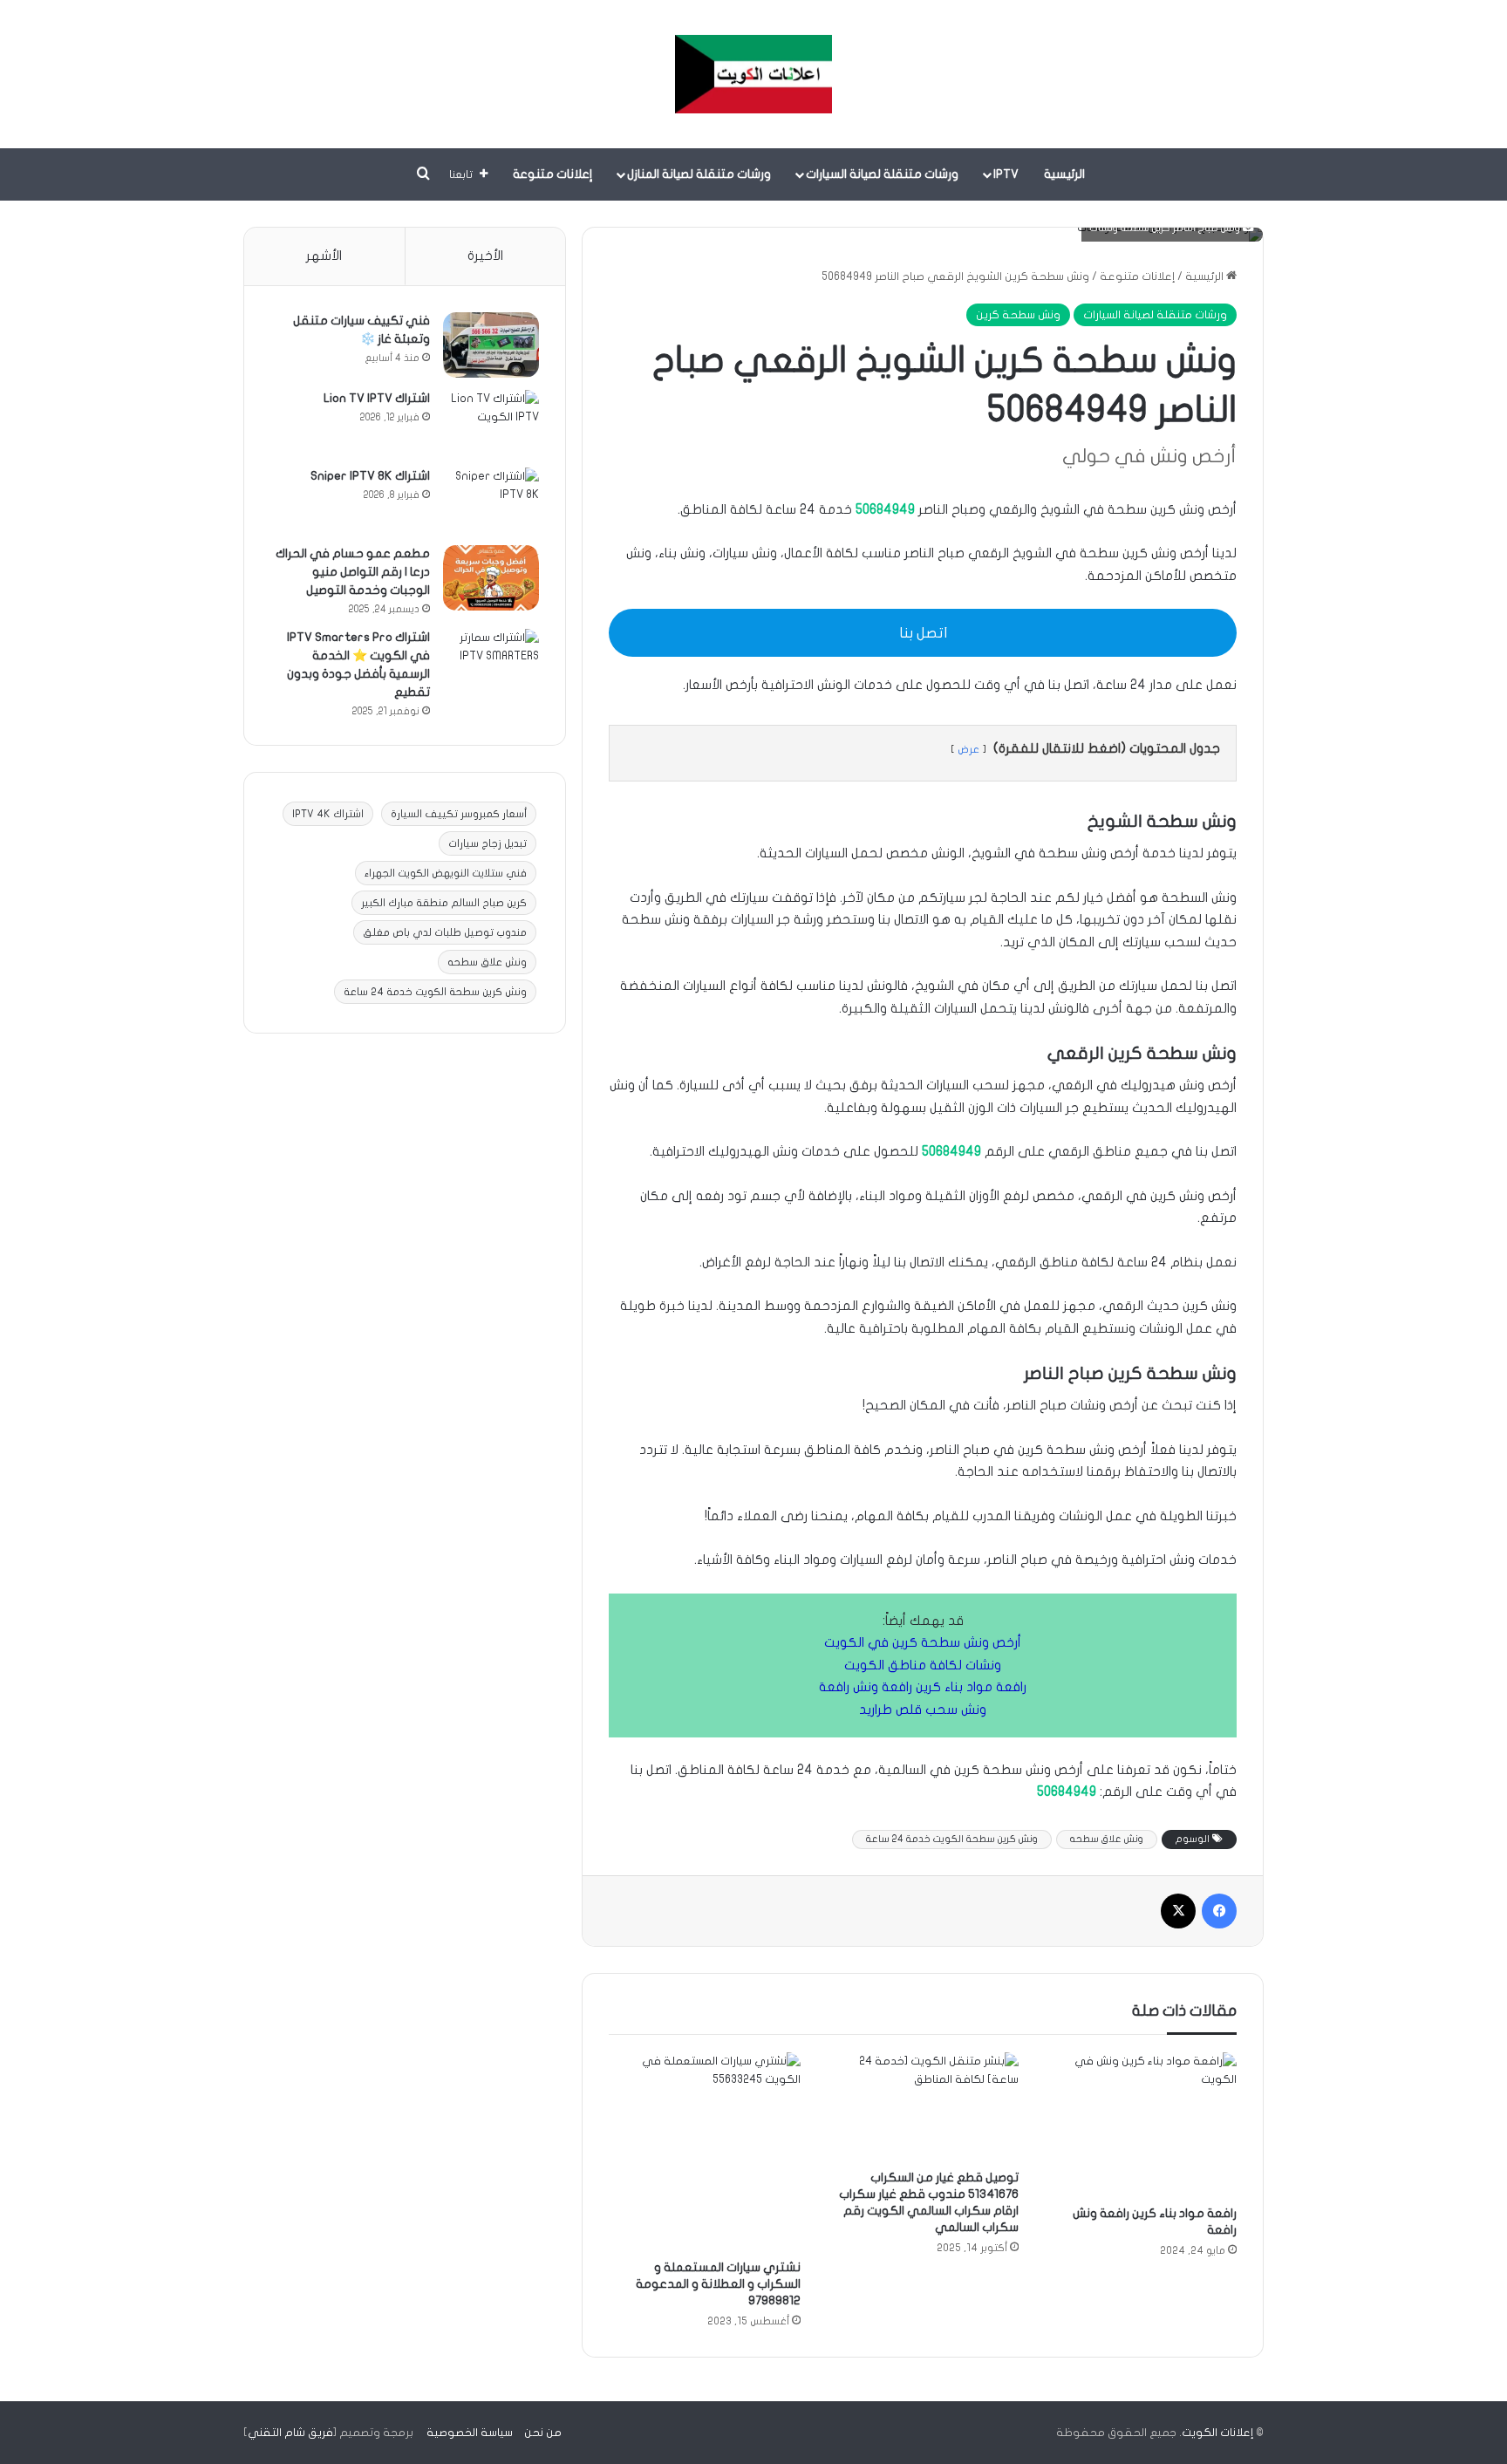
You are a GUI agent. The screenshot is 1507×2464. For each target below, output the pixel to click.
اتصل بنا (923, 633)
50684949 (885, 509)
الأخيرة (485, 256)
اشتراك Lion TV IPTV (377, 398)
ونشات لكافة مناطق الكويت (923, 1665)
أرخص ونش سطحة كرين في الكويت (923, 1642)
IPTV (1006, 174)
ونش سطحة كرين (1018, 315)
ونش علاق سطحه (1107, 1839)
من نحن (543, 2433)
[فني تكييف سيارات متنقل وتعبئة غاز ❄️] (491, 345)
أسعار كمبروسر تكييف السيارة (459, 814)
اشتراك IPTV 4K (328, 814)
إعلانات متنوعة (553, 174)
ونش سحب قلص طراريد (923, 1710)
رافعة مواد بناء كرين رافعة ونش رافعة (923, 1687)
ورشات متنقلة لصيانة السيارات (882, 174)
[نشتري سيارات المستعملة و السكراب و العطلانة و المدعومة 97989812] (705, 2151)
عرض (968, 749)
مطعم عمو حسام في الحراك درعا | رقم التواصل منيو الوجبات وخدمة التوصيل (353, 572)
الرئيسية (1064, 174)
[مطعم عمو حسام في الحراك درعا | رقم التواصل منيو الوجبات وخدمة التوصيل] (491, 578)
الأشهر (324, 256)
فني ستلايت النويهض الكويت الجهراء (446, 873)
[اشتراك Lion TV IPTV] (491, 423)
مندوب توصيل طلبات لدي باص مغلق (445, 932)
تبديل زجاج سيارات (488, 843)
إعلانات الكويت (1217, 2433)
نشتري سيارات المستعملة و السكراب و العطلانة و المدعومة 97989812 (718, 2284)
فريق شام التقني (290, 2433)
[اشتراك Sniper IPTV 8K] (491, 500)
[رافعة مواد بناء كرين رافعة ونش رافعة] (1141, 2124)
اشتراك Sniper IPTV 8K (370, 476)
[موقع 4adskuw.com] (753, 74)
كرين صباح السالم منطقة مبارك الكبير (444, 903)
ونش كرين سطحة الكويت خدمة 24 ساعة (952, 1839)
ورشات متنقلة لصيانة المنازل (699, 174)
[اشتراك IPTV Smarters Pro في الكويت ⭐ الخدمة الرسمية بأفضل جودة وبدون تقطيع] (491, 662)
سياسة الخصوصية (470, 2433)
